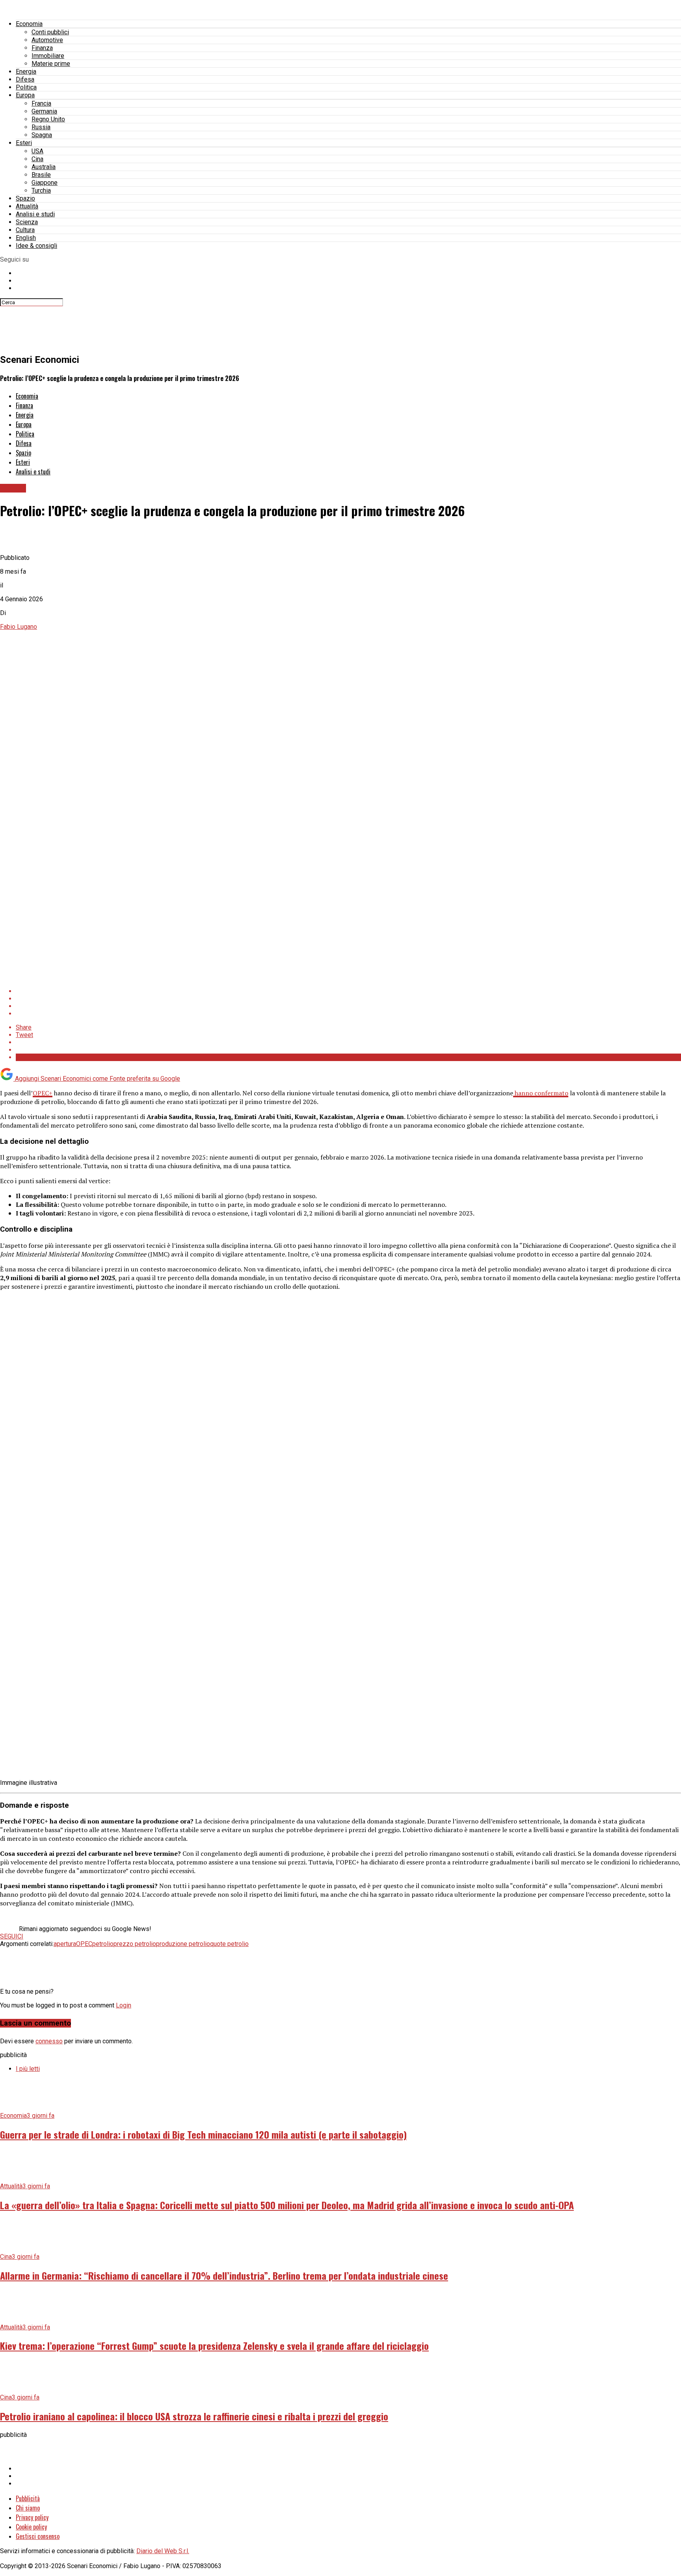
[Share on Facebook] (348, 991)
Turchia (41, 191)
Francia (41, 103)
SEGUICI (12, 1936)
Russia (41, 127)
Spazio (25, 198)
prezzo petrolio (135, 1944)
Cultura (25, 230)
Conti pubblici (50, 32)
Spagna (42, 135)
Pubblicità (28, 2498)
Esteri (24, 143)
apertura (65, 1944)
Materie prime (51, 64)
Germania (44, 111)
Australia (44, 167)
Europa (25, 95)
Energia (26, 72)
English (26, 238)
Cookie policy (31, 2527)
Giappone (45, 183)
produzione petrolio (183, 1944)
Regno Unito (48, 119)
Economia (29, 24)
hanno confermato (541, 1093)
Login (124, 2005)
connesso (49, 2041)
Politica (26, 87)
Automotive (47, 40)
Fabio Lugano (19, 627)
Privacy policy (32, 2517)
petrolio (103, 1944)
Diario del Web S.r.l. (163, 2551)
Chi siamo (28, 2508)
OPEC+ (43, 1093)
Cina (37, 159)
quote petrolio (229, 1944)
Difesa (25, 79)
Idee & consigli (36, 246)
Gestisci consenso (38, 2536)
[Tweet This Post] (348, 999)
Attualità (27, 206)
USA (37, 151)
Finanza (42, 48)
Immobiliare (48, 56)
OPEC (84, 1944)
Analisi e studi (35, 214)
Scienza (27, 222)
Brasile (41, 175)
